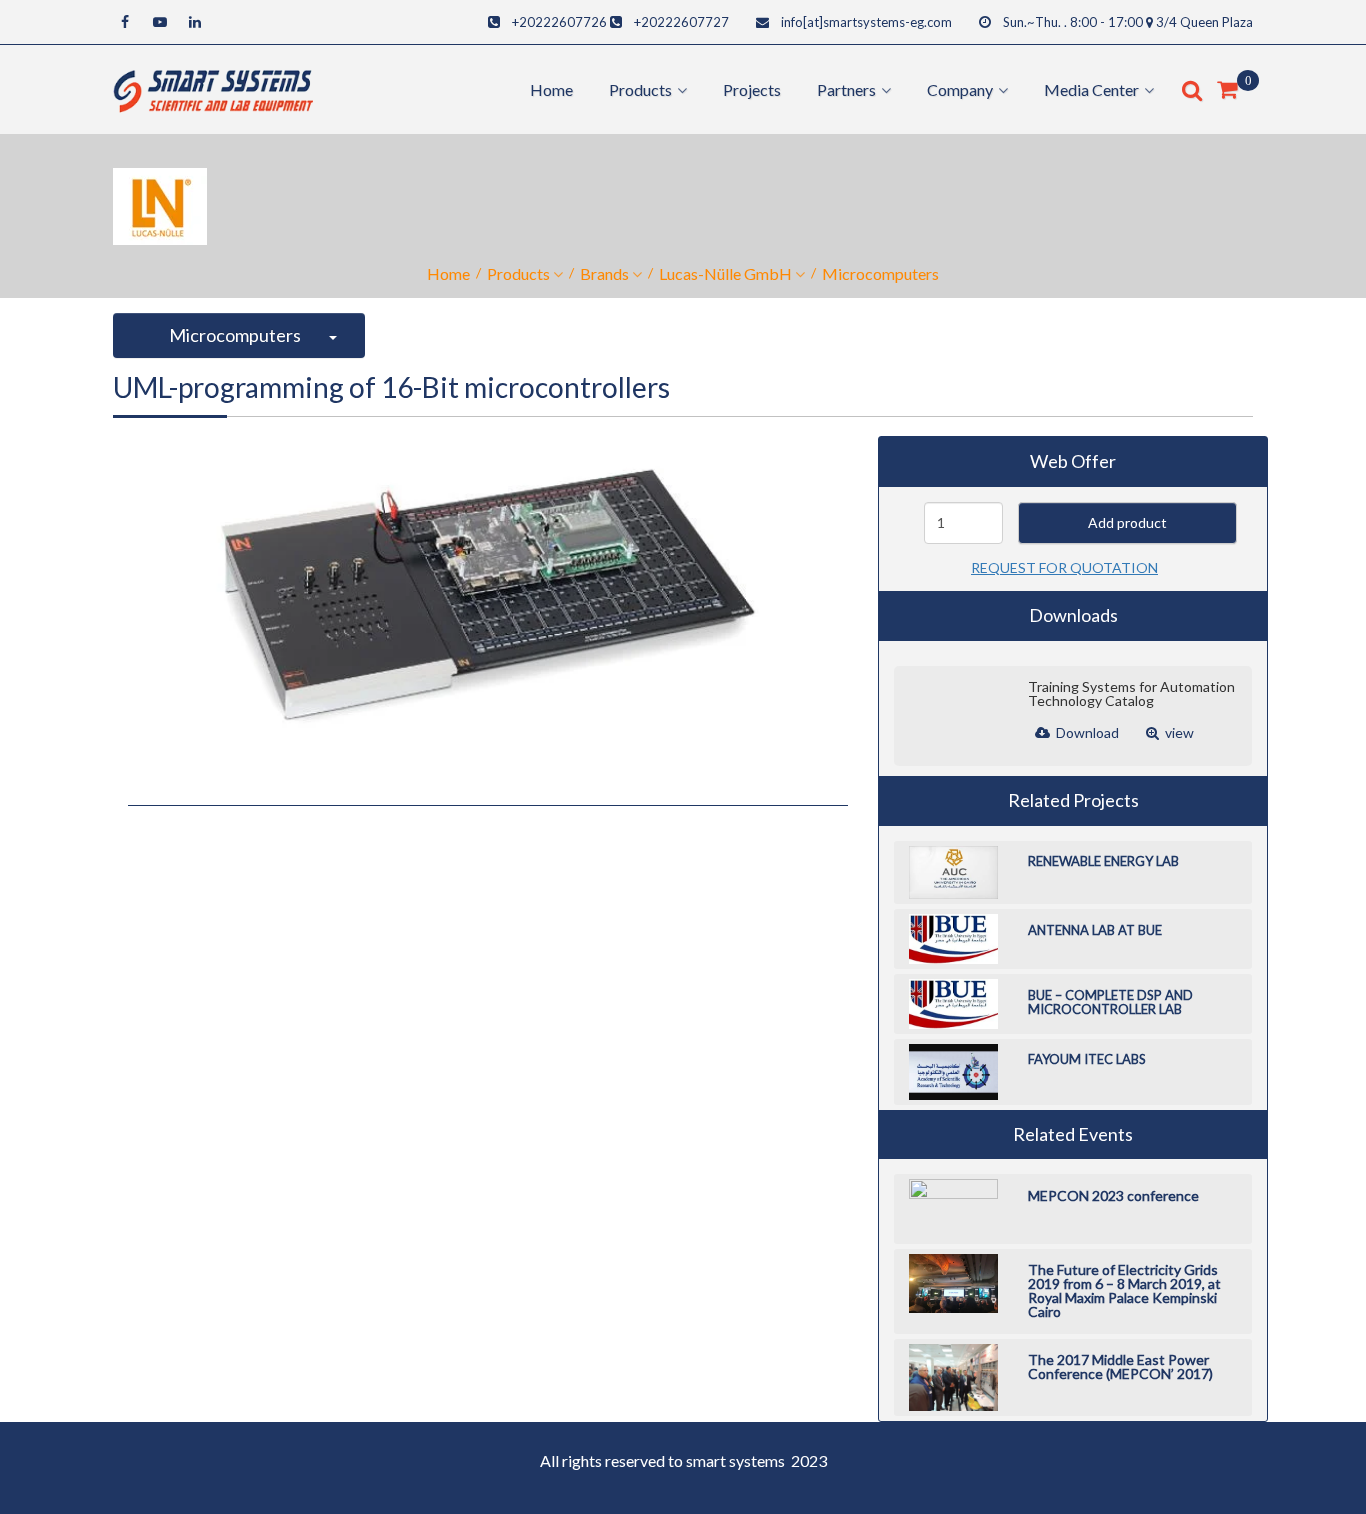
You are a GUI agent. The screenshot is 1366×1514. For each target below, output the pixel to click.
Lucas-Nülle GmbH (725, 273)
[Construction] (213, 87)
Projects (752, 89)
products (640, 89)
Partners (846, 89)
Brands (604, 273)
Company (960, 89)
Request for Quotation (1064, 567)
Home (551, 89)
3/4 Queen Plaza (1204, 22)
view (1178, 732)
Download (1086, 732)
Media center (1091, 89)
